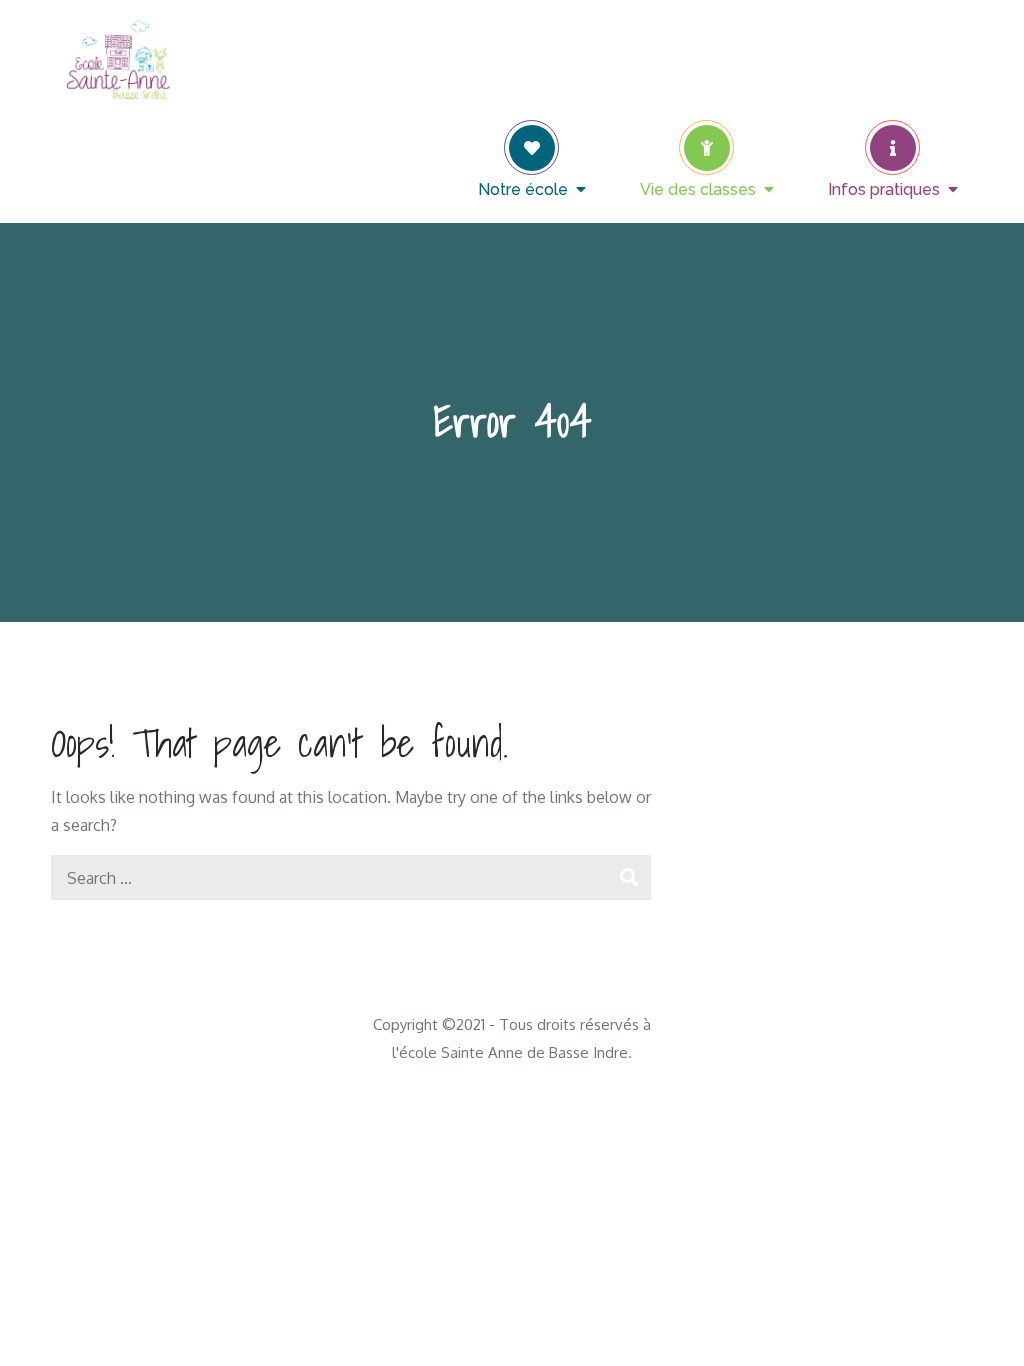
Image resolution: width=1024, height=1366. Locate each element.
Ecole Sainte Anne (340, 45)
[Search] (628, 877)
